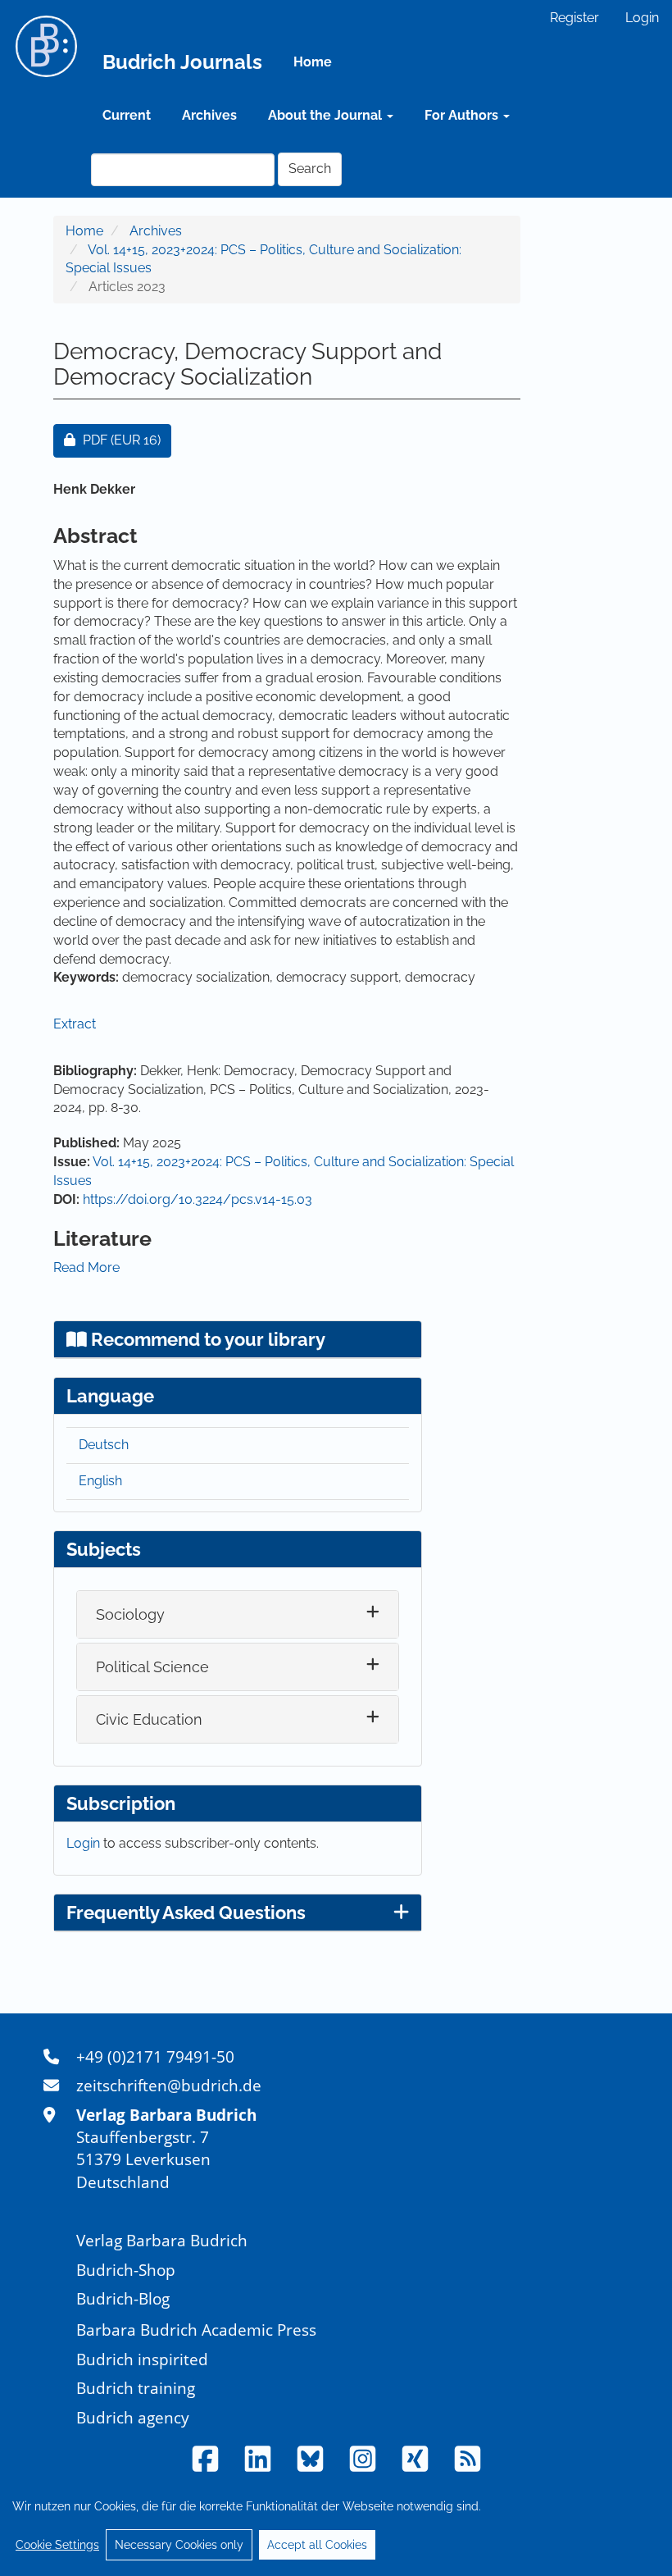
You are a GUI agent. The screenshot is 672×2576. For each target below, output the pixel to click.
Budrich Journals (182, 62)
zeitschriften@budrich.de (169, 2085)
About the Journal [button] (327, 115)
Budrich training (136, 2388)
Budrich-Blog (123, 2298)
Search (310, 169)
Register (574, 18)
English (100, 1481)
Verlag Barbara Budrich (162, 2240)
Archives (209, 115)
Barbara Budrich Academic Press (196, 2330)
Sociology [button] (130, 1614)
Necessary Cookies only (179, 2545)
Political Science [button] (152, 1667)
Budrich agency (133, 2417)
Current (127, 115)
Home (313, 62)
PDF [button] (127, 440)
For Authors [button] (463, 115)
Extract (75, 1024)
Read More (86, 1267)
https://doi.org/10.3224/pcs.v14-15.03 (198, 1199)
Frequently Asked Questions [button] (186, 1913)
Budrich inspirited (142, 2359)
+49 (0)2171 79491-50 (155, 2056)
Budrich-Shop (126, 2270)
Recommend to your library (206, 1339)
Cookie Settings (57, 2545)
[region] (336, 2525)
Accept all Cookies (317, 2545)
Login (642, 18)
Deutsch (104, 1445)
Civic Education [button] (149, 1719)
